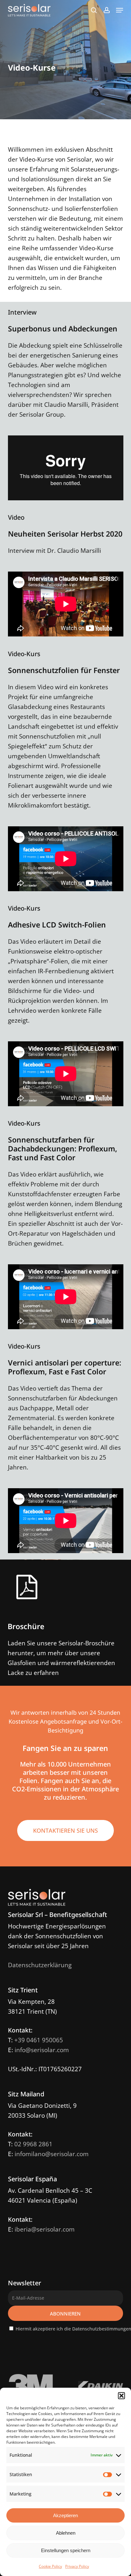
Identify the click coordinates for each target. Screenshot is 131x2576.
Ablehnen (66, 2533)
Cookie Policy (50, 2566)
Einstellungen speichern (66, 2550)
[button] (121, 2396)
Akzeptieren (65, 2515)
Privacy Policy (77, 2566)
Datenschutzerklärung (40, 1965)
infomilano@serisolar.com (52, 2154)
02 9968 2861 (33, 2144)
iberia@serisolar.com (45, 2229)
